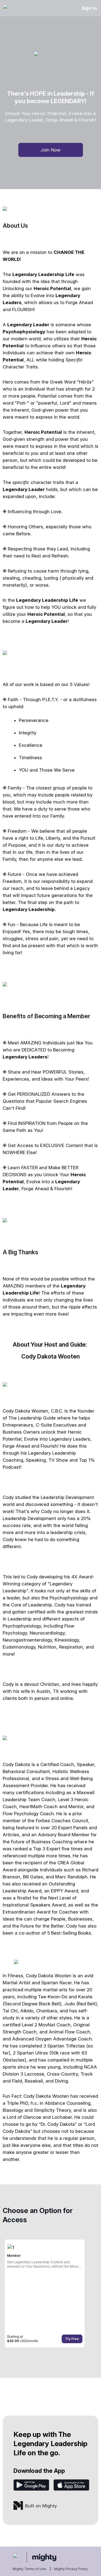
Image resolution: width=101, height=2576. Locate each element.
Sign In (89, 8)
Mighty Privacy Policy (71, 2569)
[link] (45, 2293)
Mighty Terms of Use (29, 2569)
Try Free (72, 2339)
